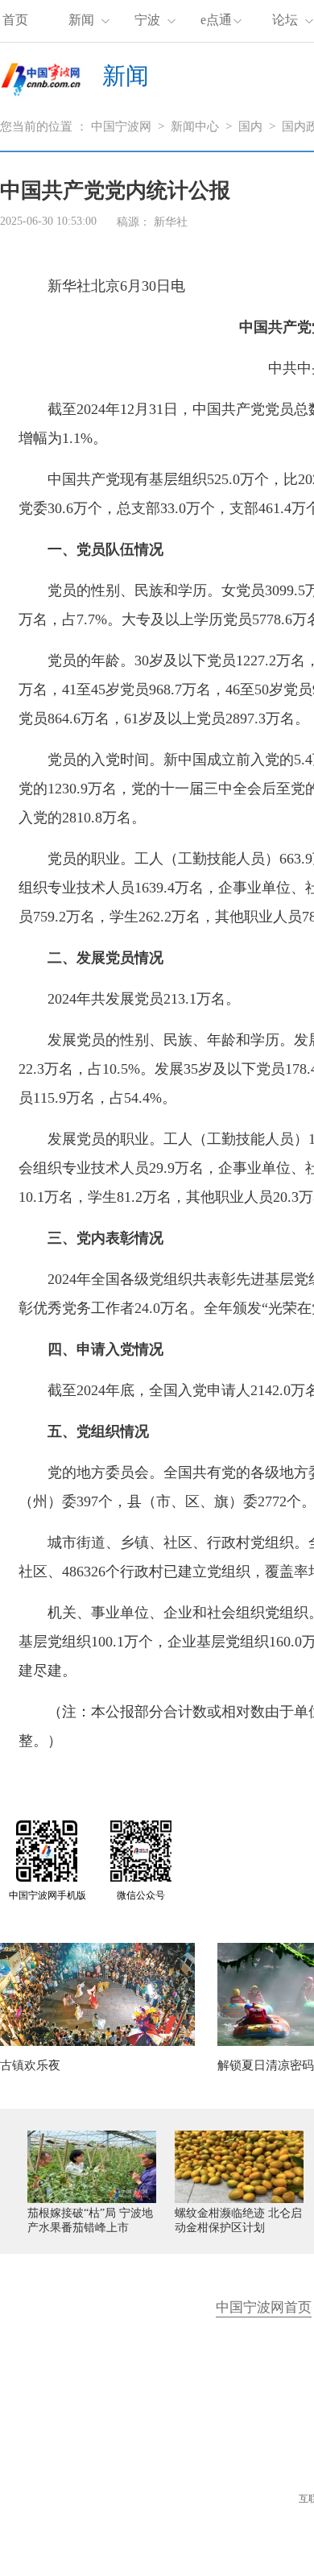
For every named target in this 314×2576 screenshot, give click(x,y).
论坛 (285, 20)
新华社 (171, 222)
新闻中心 (195, 126)
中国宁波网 (121, 126)
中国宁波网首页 (264, 2307)
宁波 (147, 20)
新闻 (81, 20)
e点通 (216, 20)
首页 (15, 20)
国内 (250, 126)
